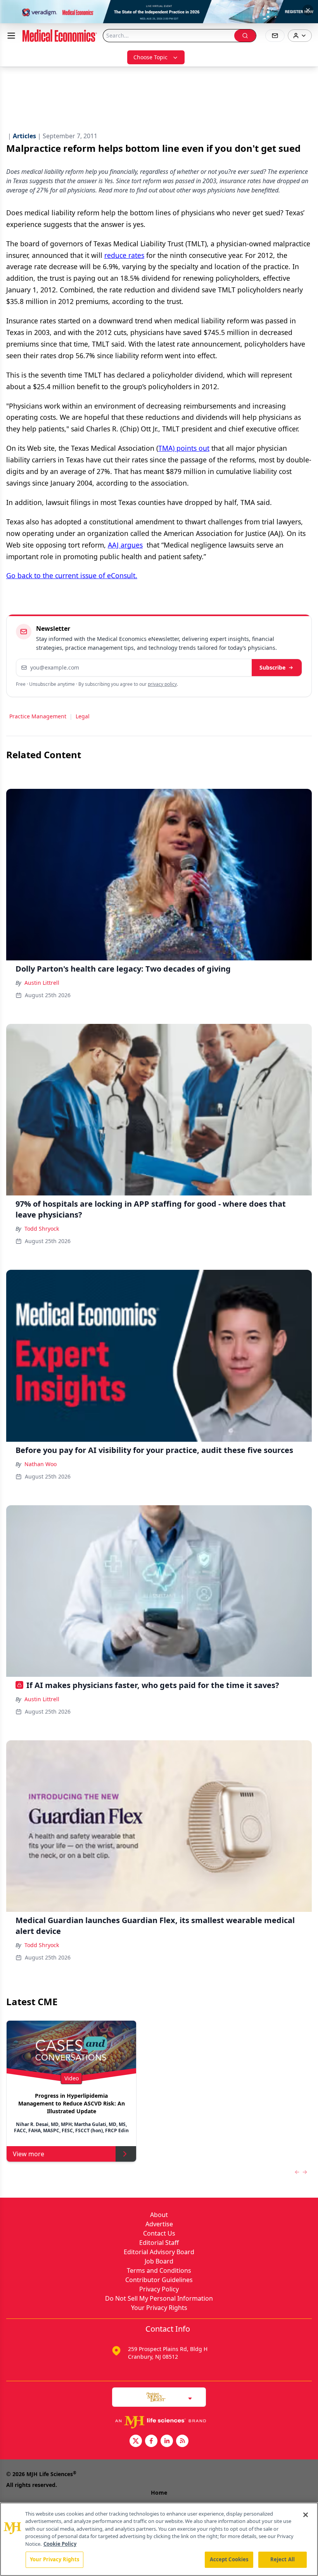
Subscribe (272, 667)
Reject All (283, 2559)
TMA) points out (184, 448)
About (159, 2215)
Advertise (159, 2224)
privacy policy (162, 684)
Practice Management (38, 716)
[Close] (306, 2515)
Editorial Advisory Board (159, 2252)
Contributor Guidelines (159, 2280)
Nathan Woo (41, 1464)
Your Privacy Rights (159, 2308)
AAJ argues (125, 545)
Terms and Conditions (159, 2270)
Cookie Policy (60, 2544)
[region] (159, 2539)
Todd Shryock (42, 1229)
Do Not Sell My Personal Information (159, 2298)
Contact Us (159, 2233)
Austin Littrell (42, 983)
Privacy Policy (159, 2289)
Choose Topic (150, 57)
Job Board (159, 2261)
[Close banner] (308, 10)
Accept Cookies (229, 2559)
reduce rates (124, 255)
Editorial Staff (159, 2243)
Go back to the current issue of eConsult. (72, 575)
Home (159, 2493)
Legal (83, 716)
